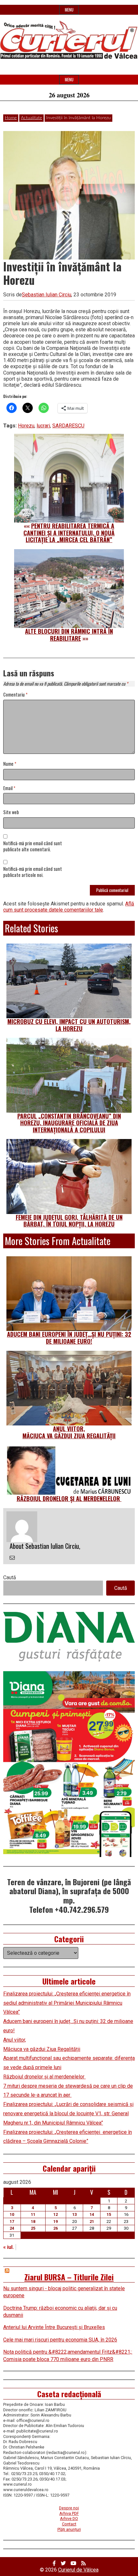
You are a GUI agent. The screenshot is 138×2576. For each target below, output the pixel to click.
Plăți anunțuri (69, 2529)
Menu (69, 10)
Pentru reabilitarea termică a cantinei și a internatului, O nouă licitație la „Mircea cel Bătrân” (69, 533)
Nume (10, 764)
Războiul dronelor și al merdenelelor (69, 1499)
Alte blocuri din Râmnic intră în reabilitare (69, 635)
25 (33, 2228)
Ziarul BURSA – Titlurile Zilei (69, 2277)
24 (12, 2228)
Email (9, 788)
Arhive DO (69, 2518)
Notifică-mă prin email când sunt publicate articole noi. (33, 872)
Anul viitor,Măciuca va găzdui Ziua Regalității (69, 1432)
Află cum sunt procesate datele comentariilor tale (69, 907)
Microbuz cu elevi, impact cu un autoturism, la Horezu (69, 1025)
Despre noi (69, 2508)
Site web (11, 812)
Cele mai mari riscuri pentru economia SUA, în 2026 (60, 2340)
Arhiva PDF (69, 2513)
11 (33, 2214)
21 (92, 2221)
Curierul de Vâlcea (78, 2570)
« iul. (9, 2247)
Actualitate (31, 118)
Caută (10, 1577)
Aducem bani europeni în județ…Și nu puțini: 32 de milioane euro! (69, 1338)
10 (12, 2214)
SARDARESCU (68, 426)
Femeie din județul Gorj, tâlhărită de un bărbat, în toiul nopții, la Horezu (69, 1221)
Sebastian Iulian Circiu (47, 295)
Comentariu (15, 695)
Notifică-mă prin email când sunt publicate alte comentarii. (33, 846)
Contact (69, 2524)
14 (92, 2214)
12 (56, 2214)
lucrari (43, 426)
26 (56, 2228)
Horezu (26, 426)
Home (11, 118)
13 (74, 2214)
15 (109, 2214)
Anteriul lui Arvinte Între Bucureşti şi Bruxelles (54, 2327)
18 (33, 2221)
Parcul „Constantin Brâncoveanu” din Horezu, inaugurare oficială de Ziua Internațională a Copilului (69, 1123)
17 (12, 2221)
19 (56, 2221)
